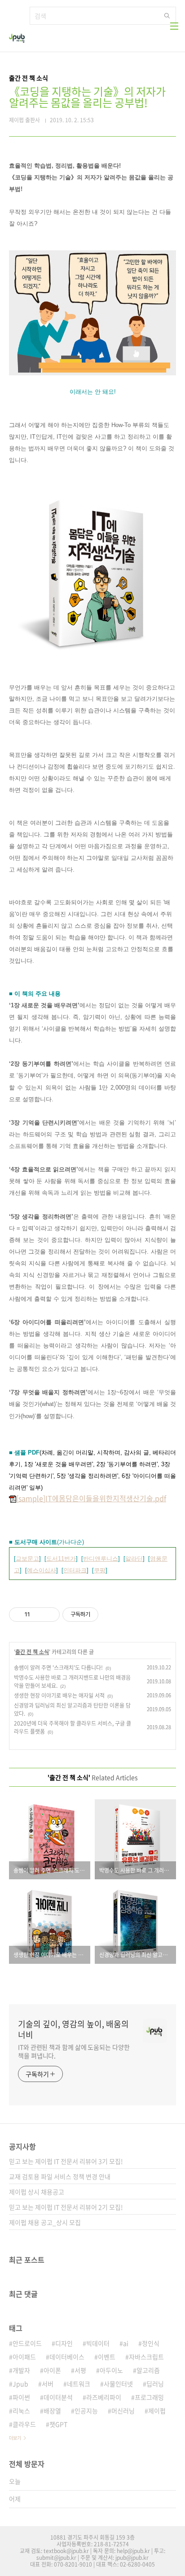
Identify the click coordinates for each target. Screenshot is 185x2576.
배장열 (52, 2411)
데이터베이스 (67, 2357)
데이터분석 (58, 2397)
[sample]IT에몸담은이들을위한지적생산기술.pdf (91, 1498)
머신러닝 (123, 2411)
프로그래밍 (149, 2397)
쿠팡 (100, 1570)
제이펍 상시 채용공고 (37, 2192)
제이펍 (157, 2411)
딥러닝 (155, 2384)
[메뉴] (174, 26)
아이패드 (24, 2357)
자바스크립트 (146, 2357)
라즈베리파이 (104, 2397)
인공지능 (86, 2411)
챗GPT (58, 2424)
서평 (80, 2370)
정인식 (151, 2343)
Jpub (20, 2384)
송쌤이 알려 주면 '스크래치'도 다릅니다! (58, 1668)
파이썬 (21, 2397)
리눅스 (21, 2411)
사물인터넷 (118, 2384)
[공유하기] (38, 1615)
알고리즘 (148, 2370)
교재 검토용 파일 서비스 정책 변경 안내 (60, 2176)
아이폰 (52, 2370)
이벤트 (107, 2357)
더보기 (15, 2438)
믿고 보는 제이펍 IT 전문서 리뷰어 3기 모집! (66, 2161)
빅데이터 (98, 2343)
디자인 (64, 2343)
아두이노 (111, 2370)
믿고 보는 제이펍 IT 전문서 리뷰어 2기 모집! (66, 2207)
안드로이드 (27, 2343)
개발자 (21, 2370)
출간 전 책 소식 (32, 1652)
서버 (48, 2384)
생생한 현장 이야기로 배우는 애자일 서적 (59, 1695)
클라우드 (24, 2424)
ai (126, 2343)
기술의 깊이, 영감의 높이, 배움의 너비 (73, 2029)
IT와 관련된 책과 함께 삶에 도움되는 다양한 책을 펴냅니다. (74, 2051)
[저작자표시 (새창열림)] (102, 1615)
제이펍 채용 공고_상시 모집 (45, 2222)
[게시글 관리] (50, 1615)
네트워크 (79, 2384)
